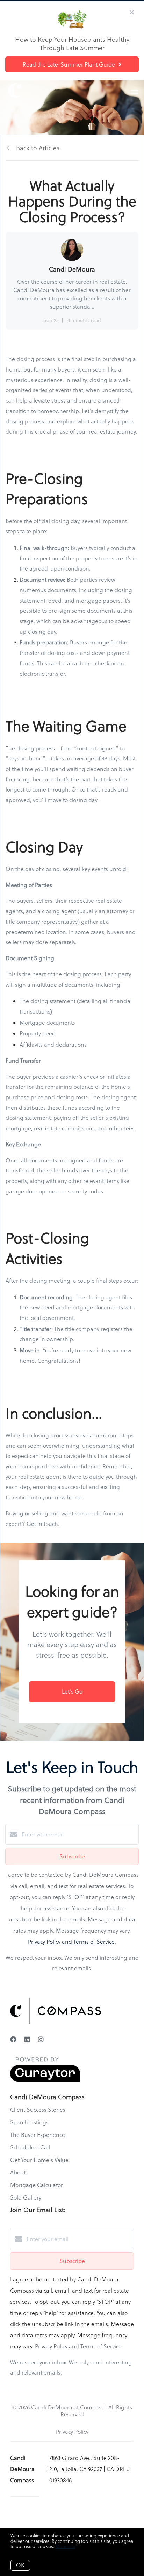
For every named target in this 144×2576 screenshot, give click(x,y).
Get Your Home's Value (39, 2160)
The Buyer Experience (38, 2135)
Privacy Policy (72, 2432)
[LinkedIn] (27, 2039)
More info (65, 2546)
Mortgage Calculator (37, 2185)
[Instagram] (41, 2039)
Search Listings (29, 2122)
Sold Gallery (26, 2197)
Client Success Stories (38, 2110)
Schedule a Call (30, 2147)
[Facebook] (13, 2039)
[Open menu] (134, 92)
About (18, 2172)
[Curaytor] (45, 2080)
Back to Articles (38, 148)
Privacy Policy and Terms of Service (71, 1942)
